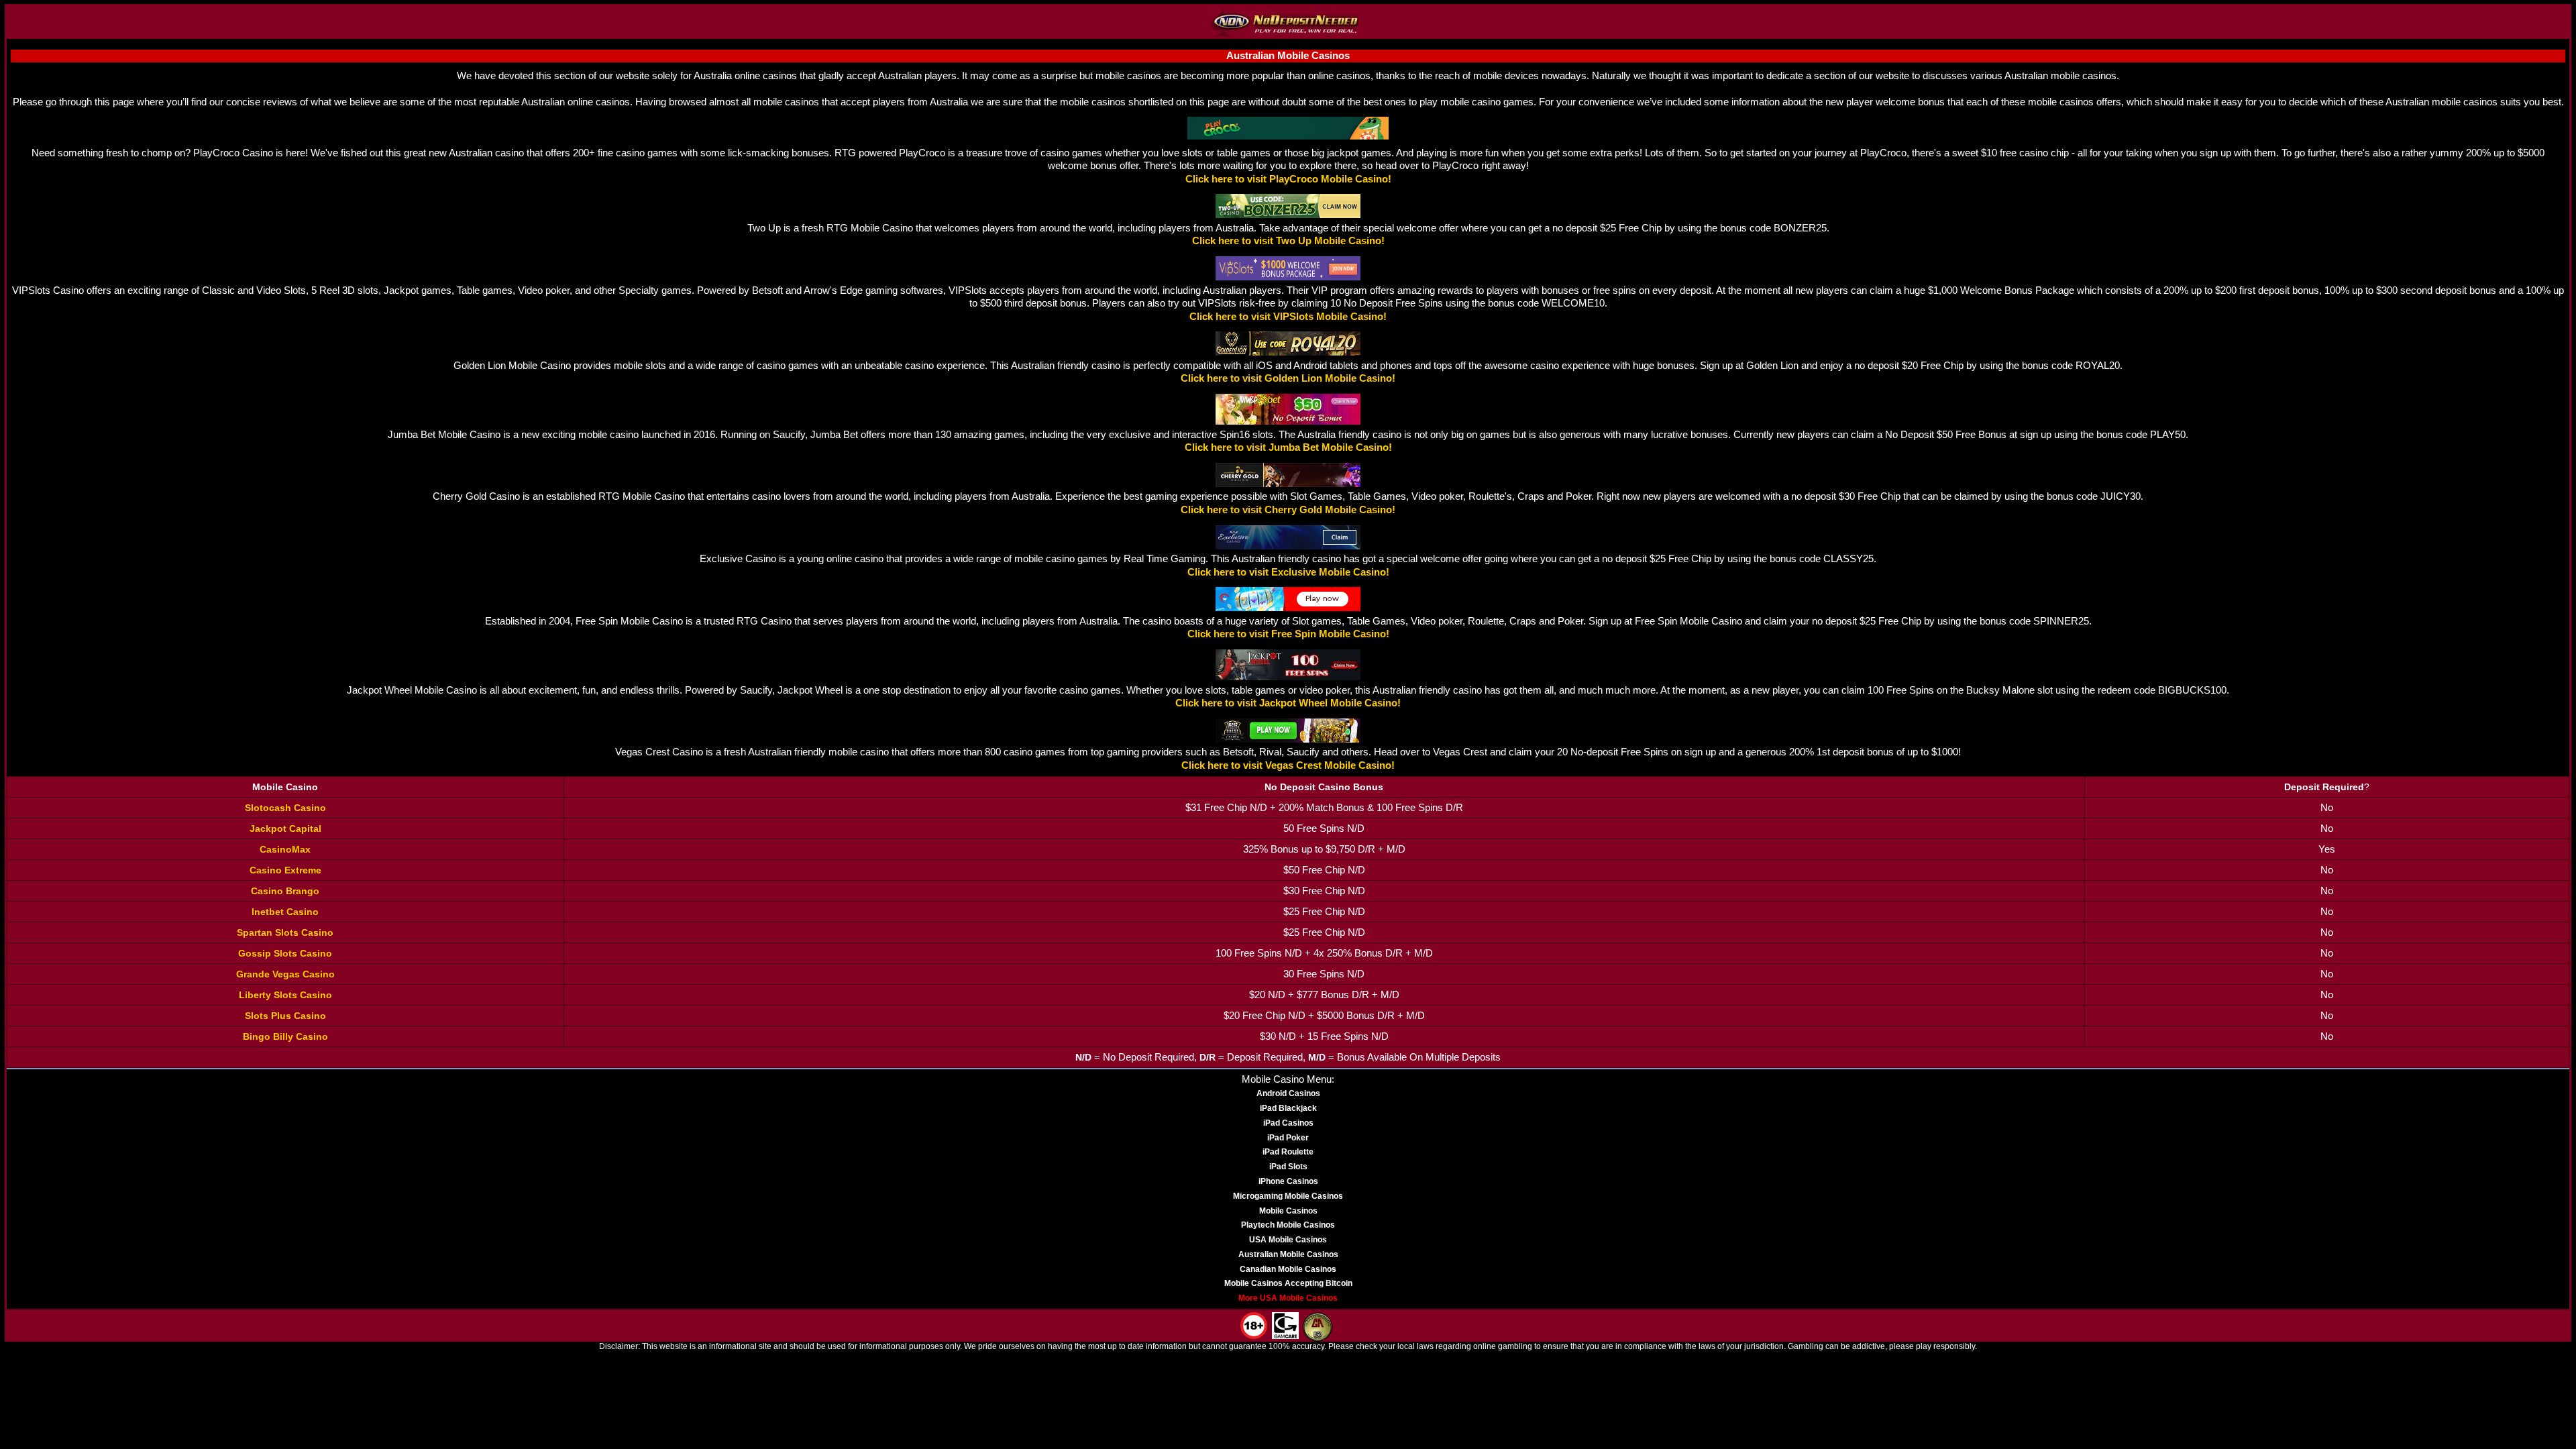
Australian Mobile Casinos (1288, 1254)
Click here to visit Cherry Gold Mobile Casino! (1288, 510)
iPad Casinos (1288, 1123)
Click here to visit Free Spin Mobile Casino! (1288, 634)
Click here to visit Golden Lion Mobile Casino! (1288, 378)
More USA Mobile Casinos (1288, 1298)
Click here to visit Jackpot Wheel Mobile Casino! (1288, 703)
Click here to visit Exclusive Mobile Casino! (1288, 572)
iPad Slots (1288, 1167)
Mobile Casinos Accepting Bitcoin (1288, 1283)
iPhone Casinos (1288, 1181)
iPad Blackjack (1288, 1108)
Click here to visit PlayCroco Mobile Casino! (1288, 179)
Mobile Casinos (1288, 1211)
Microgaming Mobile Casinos (1288, 1196)
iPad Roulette (1288, 1152)
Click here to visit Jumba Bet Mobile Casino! (1288, 447)
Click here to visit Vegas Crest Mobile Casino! (1288, 765)
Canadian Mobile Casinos (1288, 1269)
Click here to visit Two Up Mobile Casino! (1288, 241)
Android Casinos (1288, 1093)
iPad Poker (1288, 1138)
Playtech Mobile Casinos (1288, 1225)
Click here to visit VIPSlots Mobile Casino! (1288, 317)
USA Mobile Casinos (1288, 1240)
